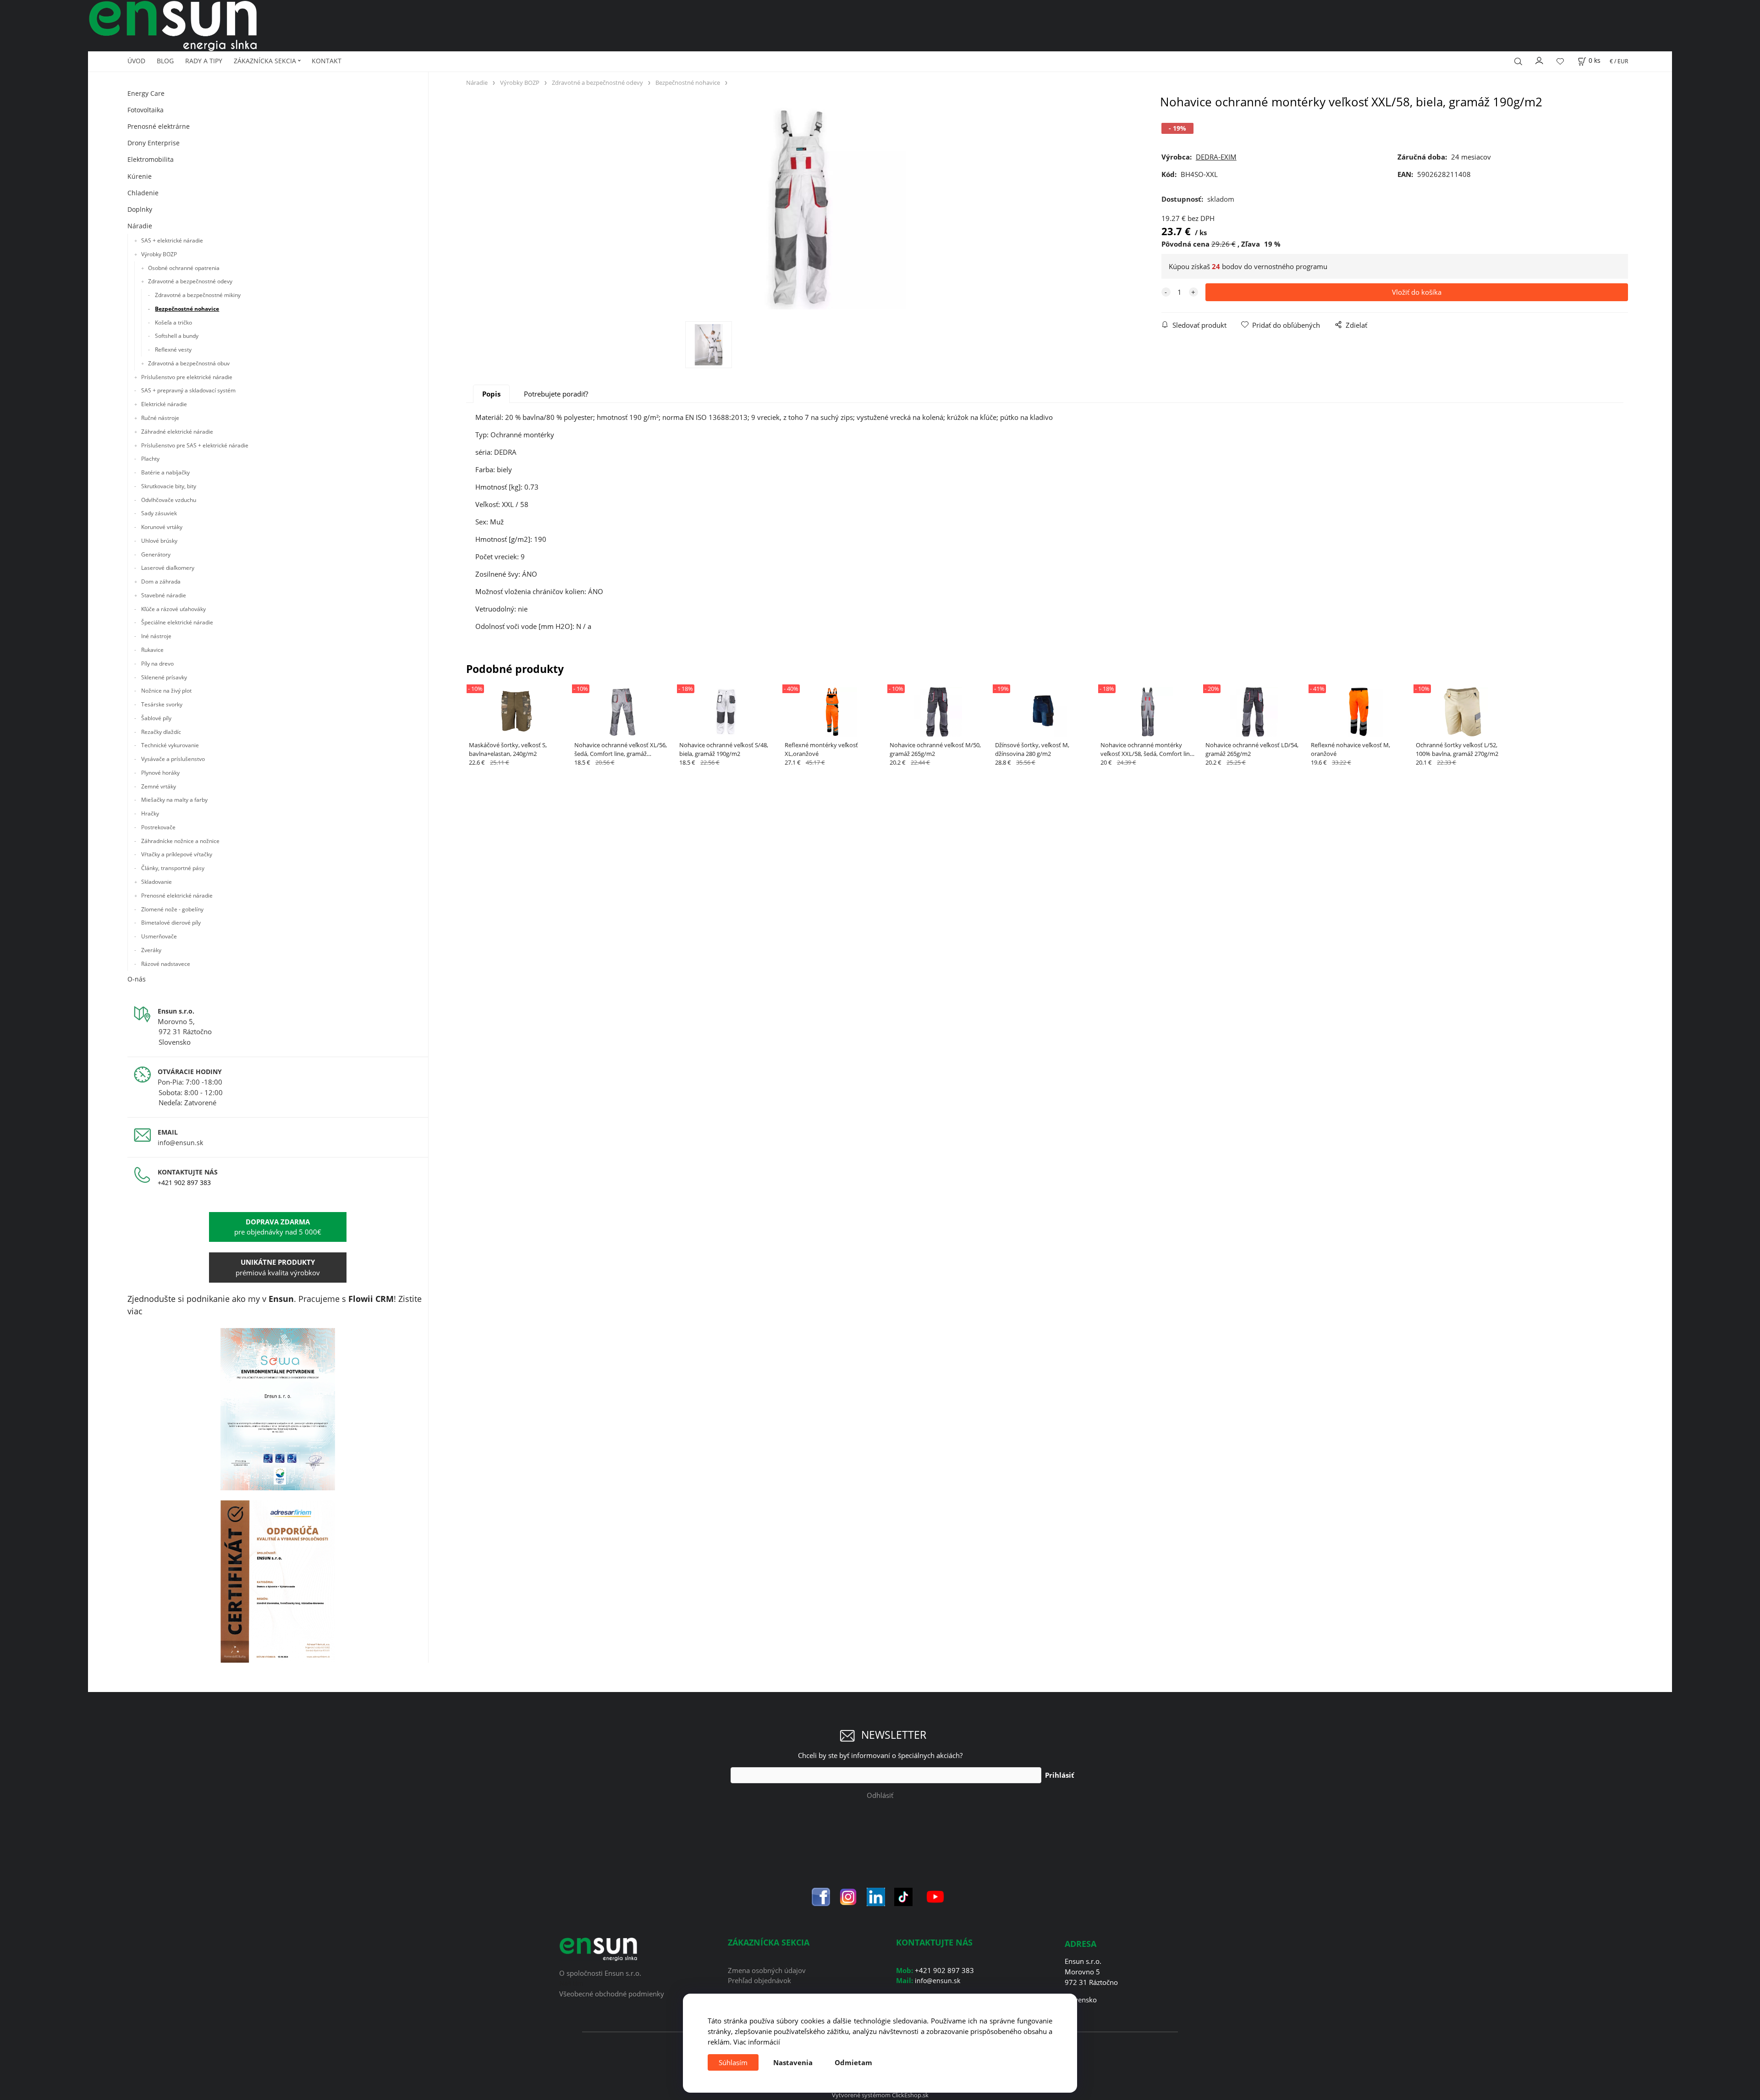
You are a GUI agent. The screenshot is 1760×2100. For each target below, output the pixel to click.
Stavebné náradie (164, 595)
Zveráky (151, 950)
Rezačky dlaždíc (161, 732)
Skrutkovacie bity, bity (169, 486)
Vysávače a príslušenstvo (173, 759)
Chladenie (143, 193)
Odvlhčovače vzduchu (169, 500)
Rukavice (152, 650)
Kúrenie (140, 176)
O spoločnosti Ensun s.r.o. (600, 1973)
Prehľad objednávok (759, 1980)
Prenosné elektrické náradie (177, 896)
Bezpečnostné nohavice (187, 309)
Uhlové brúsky (159, 541)
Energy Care (146, 93)
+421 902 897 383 (184, 1182)
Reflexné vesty (173, 350)
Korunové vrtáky (162, 527)
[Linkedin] (876, 1896)
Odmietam (853, 2062)
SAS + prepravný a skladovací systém (188, 390)
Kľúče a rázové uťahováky (173, 609)
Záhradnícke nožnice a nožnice (180, 841)
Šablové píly (156, 718)
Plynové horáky (160, 773)
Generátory (156, 554)
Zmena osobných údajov (767, 1970)
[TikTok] (903, 1896)
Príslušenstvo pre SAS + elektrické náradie (195, 445)
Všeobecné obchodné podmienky (612, 1994)
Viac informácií (757, 2042)
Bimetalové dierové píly (171, 923)
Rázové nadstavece (166, 964)
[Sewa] (278, 1409)
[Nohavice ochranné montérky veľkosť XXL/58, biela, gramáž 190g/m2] (804, 208)
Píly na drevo (157, 664)
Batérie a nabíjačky (165, 472)
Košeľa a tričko (173, 322)
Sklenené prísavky (164, 677)
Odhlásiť (880, 1795)
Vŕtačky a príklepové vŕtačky (177, 854)
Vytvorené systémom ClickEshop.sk (880, 2095)
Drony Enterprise (154, 143)
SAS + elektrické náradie (172, 240)
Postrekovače (158, 827)
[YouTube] (935, 1896)
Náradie (140, 226)
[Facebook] (821, 1896)
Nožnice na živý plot (166, 691)
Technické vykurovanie (170, 745)
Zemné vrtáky (159, 786)
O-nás (137, 979)
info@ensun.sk (180, 1143)
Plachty (150, 459)
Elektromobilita (151, 159)
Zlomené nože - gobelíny (172, 909)
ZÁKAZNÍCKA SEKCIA (265, 61)
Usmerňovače (159, 936)
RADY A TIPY (204, 61)
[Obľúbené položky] (1560, 61)
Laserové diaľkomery (168, 568)
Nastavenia (793, 2062)
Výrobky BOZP (159, 254)
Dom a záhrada (161, 581)
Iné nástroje (156, 636)
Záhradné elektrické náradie (177, 432)
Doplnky (140, 209)
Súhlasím (733, 2062)
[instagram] (848, 1896)
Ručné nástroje (160, 418)
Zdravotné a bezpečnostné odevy (190, 281)
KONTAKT (327, 61)
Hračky (150, 813)
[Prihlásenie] (1540, 60)
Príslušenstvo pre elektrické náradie (187, 377)
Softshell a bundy (177, 336)
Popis (491, 394)
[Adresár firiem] (278, 1581)
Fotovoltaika (146, 110)
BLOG (165, 61)
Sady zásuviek (159, 513)
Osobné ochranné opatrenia (184, 268)
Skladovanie (157, 882)
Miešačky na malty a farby (174, 800)
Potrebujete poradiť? (556, 394)
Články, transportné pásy (173, 868)
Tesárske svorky (162, 704)
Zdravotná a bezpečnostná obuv (189, 363)
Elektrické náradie (164, 404)
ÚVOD (136, 61)
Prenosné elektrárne (159, 126)
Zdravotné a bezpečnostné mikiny (198, 295)
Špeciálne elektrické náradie (177, 622)
